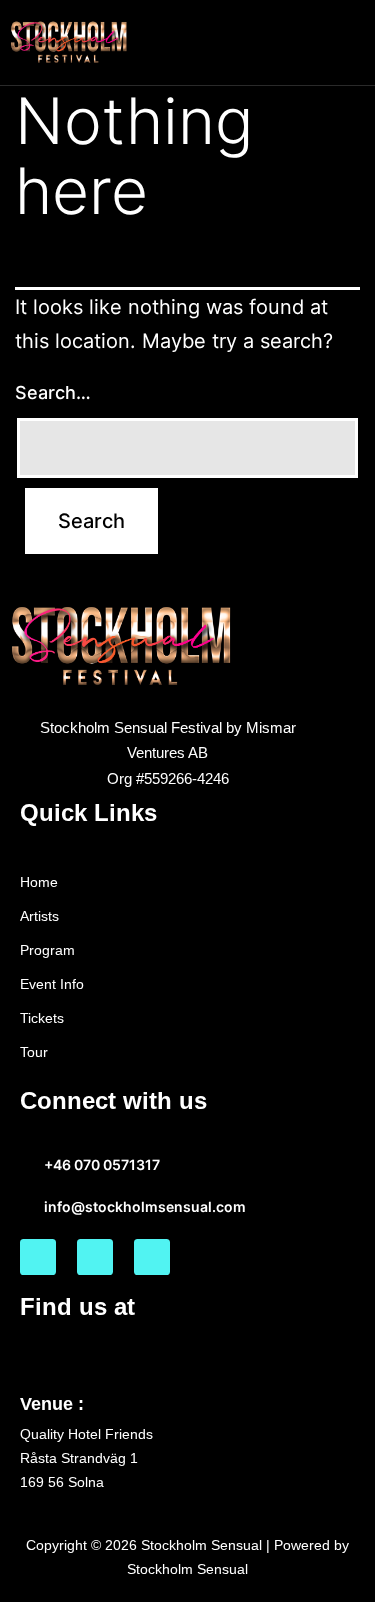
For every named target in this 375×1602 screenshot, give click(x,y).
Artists (39, 916)
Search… (53, 392)
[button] (349, 42)
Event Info (52, 984)
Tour (34, 1052)
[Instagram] (95, 1257)
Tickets (42, 1018)
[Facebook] (38, 1257)
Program (47, 950)
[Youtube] (152, 1257)
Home (39, 882)
